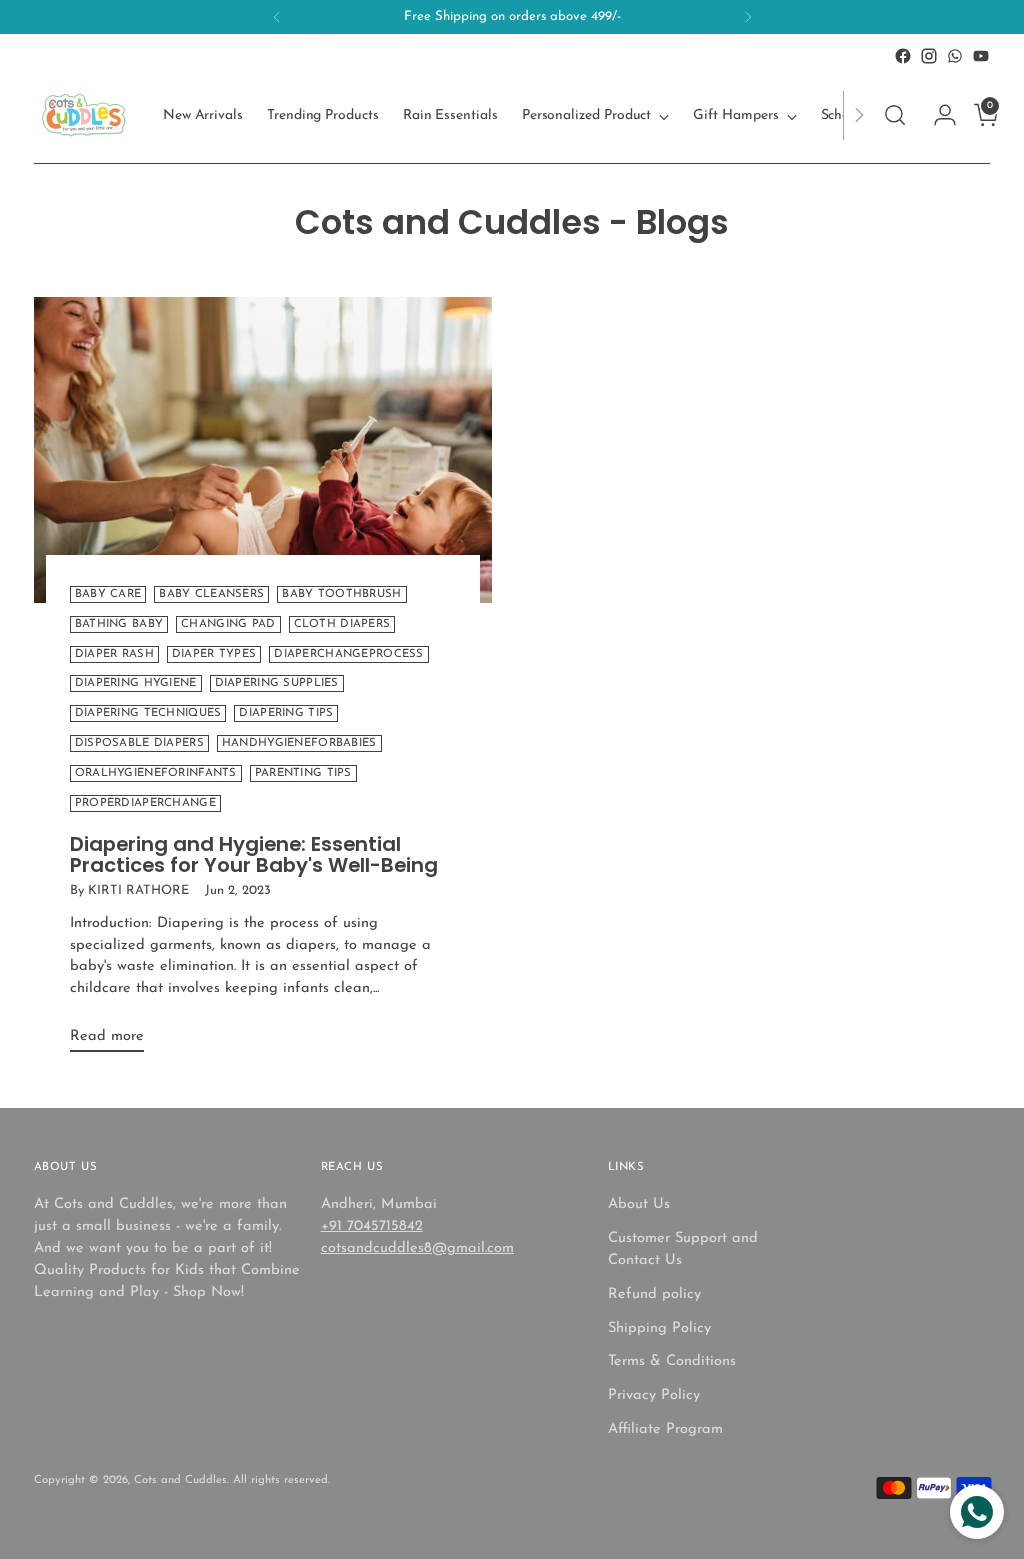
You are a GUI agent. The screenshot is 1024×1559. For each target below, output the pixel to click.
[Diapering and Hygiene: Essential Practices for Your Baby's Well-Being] (263, 449)
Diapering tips (286, 713)
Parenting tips (303, 773)
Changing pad (228, 624)
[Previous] (277, 17)
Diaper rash (114, 654)
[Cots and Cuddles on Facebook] (903, 56)
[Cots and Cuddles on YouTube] (981, 56)
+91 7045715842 (372, 1226)
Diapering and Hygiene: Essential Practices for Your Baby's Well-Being (254, 855)
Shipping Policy (659, 1328)
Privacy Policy (654, 1395)
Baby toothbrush (341, 594)
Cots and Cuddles (180, 1480)
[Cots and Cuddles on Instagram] (929, 56)
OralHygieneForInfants (156, 773)
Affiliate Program (665, 1429)
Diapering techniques (148, 713)
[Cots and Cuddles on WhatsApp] (955, 56)
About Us (639, 1204)
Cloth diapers (342, 624)
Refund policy (654, 1294)
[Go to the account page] (937, 115)
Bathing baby (119, 624)
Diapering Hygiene (136, 683)
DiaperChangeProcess (348, 654)
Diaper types (214, 654)
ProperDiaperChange (145, 803)
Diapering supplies (277, 683)
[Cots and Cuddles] (84, 115)
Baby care (108, 594)
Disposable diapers (139, 743)
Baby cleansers (211, 594)
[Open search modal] (895, 115)
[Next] (748, 17)
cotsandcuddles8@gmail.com (417, 1248)
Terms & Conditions (672, 1361)
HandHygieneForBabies (299, 743)
